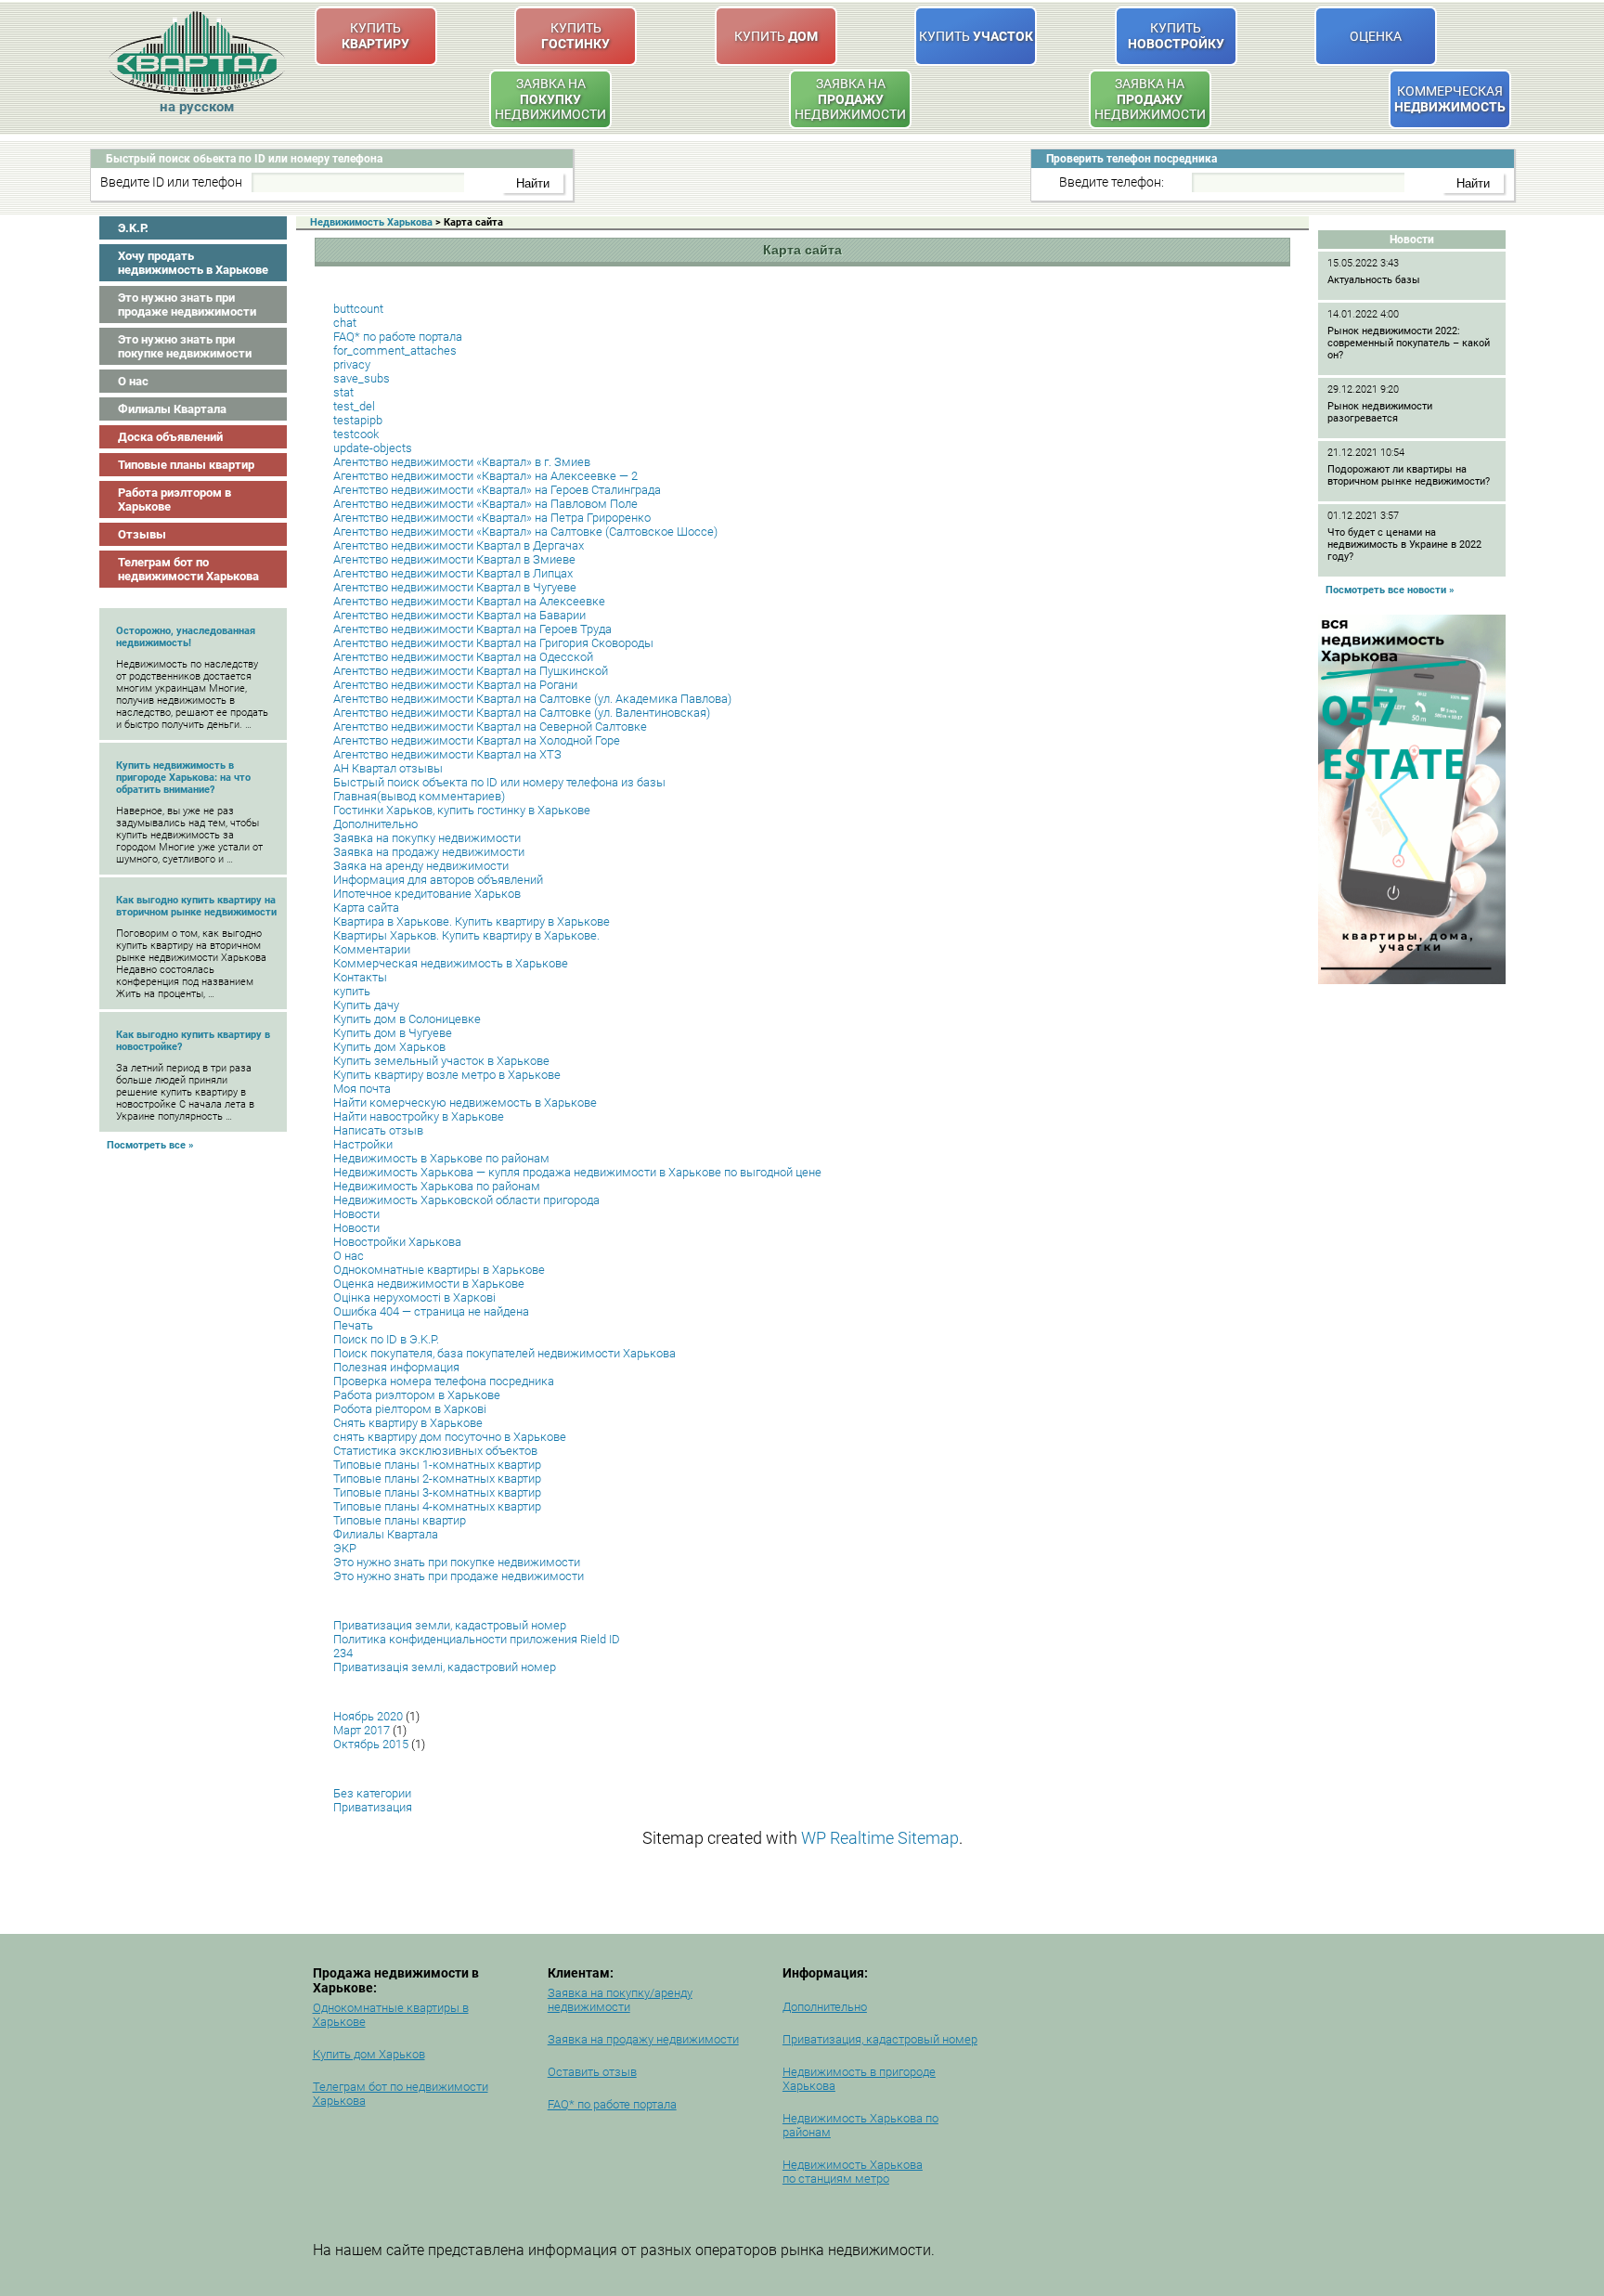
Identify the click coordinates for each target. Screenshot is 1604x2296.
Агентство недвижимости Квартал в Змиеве (454, 559)
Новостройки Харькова (397, 1242)
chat (345, 323)
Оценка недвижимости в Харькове (429, 1284)
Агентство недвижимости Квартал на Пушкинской (471, 671)
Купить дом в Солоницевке (407, 1019)
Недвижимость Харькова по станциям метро (853, 2172)
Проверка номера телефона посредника (444, 1381)
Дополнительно (375, 824)
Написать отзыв (378, 1130)
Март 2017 (362, 1730)
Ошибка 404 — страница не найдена (431, 1311)
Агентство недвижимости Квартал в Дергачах (459, 545)
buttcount (358, 309)
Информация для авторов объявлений (438, 880)
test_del (354, 406)
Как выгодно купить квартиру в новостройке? (193, 1041)
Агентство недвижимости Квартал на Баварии (459, 615)
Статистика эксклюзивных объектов (435, 1451)
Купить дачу (366, 1005)
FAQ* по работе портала (398, 337)
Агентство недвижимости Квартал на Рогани (455, 685)
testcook (356, 434)
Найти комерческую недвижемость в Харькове (465, 1103)
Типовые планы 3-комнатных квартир (437, 1492)
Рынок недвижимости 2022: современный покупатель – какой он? (1409, 343)
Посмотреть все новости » (1390, 590)
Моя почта (362, 1089)
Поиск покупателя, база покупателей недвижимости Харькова (504, 1353)
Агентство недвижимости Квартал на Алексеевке (469, 601)
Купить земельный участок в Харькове (441, 1061)
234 (343, 1653)
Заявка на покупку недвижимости (427, 838)
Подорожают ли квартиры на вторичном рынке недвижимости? (1409, 475)
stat (343, 392)
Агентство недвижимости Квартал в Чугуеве (455, 587)
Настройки (363, 1144)
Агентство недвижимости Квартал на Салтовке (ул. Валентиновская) (522, 713)
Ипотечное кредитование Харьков (427, 894)
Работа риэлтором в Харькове (175, 499)
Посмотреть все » (150, 1145)
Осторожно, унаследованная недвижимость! (186, 637)
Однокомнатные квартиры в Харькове (439, 1270)
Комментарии (372, 949)
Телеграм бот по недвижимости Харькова (188, 569)
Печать (353, 1325)
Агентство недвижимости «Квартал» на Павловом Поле (485, 504)
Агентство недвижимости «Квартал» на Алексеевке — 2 (485, 476)
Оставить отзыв (592, 2072)
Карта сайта (366, 908)
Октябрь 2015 (371, 1744)
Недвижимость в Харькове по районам (441, 1158)
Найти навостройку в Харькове (419, 1116)
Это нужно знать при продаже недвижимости (187, 305)
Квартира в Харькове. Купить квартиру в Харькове (472, 921)
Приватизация (373, 1807)
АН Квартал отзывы (388, 768)
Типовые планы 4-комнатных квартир (437, 1506)
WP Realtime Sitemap (880, 1838)
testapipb (358, 420)
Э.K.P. (133, 228)
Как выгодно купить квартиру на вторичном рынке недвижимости (196, 906)
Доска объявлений (170, 437)
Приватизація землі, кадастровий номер (445, 1667)
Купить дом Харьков (389, 1047)
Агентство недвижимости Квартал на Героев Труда (472, 629)
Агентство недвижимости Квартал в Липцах (453, 573)
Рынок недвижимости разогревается (1380, 412)
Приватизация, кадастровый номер (880, 2039)
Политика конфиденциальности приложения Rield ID (477, 1639)
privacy (352, 364)
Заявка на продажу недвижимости (429, 852)
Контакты (360, 977)
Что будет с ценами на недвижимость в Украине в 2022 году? (1404, 545)
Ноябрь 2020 (368, 1716)
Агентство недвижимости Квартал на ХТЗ (447, 754)
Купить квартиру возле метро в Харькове (447, 1075)
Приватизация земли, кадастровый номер (450, 1625)
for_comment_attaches (395, 350)
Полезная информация (396, 1367)
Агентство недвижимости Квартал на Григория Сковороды (493, 643)
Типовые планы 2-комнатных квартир (437, 1479)
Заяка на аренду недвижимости (421, 866)
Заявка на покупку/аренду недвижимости (620, 2000)
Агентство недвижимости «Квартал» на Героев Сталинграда (497, 490)
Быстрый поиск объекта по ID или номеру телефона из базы (499, 782)
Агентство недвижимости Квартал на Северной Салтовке (490, 726)
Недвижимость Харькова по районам (437, 1186)
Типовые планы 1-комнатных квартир (437, 1465)
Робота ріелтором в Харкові (410, 1409)
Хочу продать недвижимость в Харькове (193, 263)
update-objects (373, 448)
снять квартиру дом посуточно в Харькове (450, 1437)
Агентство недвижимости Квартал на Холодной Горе (477, 740)
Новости (356, 1214)
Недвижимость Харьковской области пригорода (466, 1200)
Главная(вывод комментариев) (419, 796)
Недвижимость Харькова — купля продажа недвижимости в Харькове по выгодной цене (577, 1172)
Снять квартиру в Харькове (408, 1423)
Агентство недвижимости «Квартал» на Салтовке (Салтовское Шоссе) (525, 532)
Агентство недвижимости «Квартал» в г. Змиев (462, 462)
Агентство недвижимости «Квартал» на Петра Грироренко (492, 518)
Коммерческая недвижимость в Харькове (451, 963)
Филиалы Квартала (172, 409)
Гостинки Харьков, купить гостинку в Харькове (462, 810)
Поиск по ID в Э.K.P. (386, 1339)
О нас (133, 381)
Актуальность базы (1374, 280)
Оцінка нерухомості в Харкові (414, 1297)
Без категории (372, 1793)
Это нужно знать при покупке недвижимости (185, 346)
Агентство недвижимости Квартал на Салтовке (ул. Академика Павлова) (532, 699)
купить (352, 991)
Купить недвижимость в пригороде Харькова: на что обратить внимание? (183, 778)
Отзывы (142, 534)
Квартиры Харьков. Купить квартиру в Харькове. (466, 935)
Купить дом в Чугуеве (393, 1033)
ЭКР (345, 1548)
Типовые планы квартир (186, 465)
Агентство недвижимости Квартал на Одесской (463, 657)
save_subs (362, 378)
